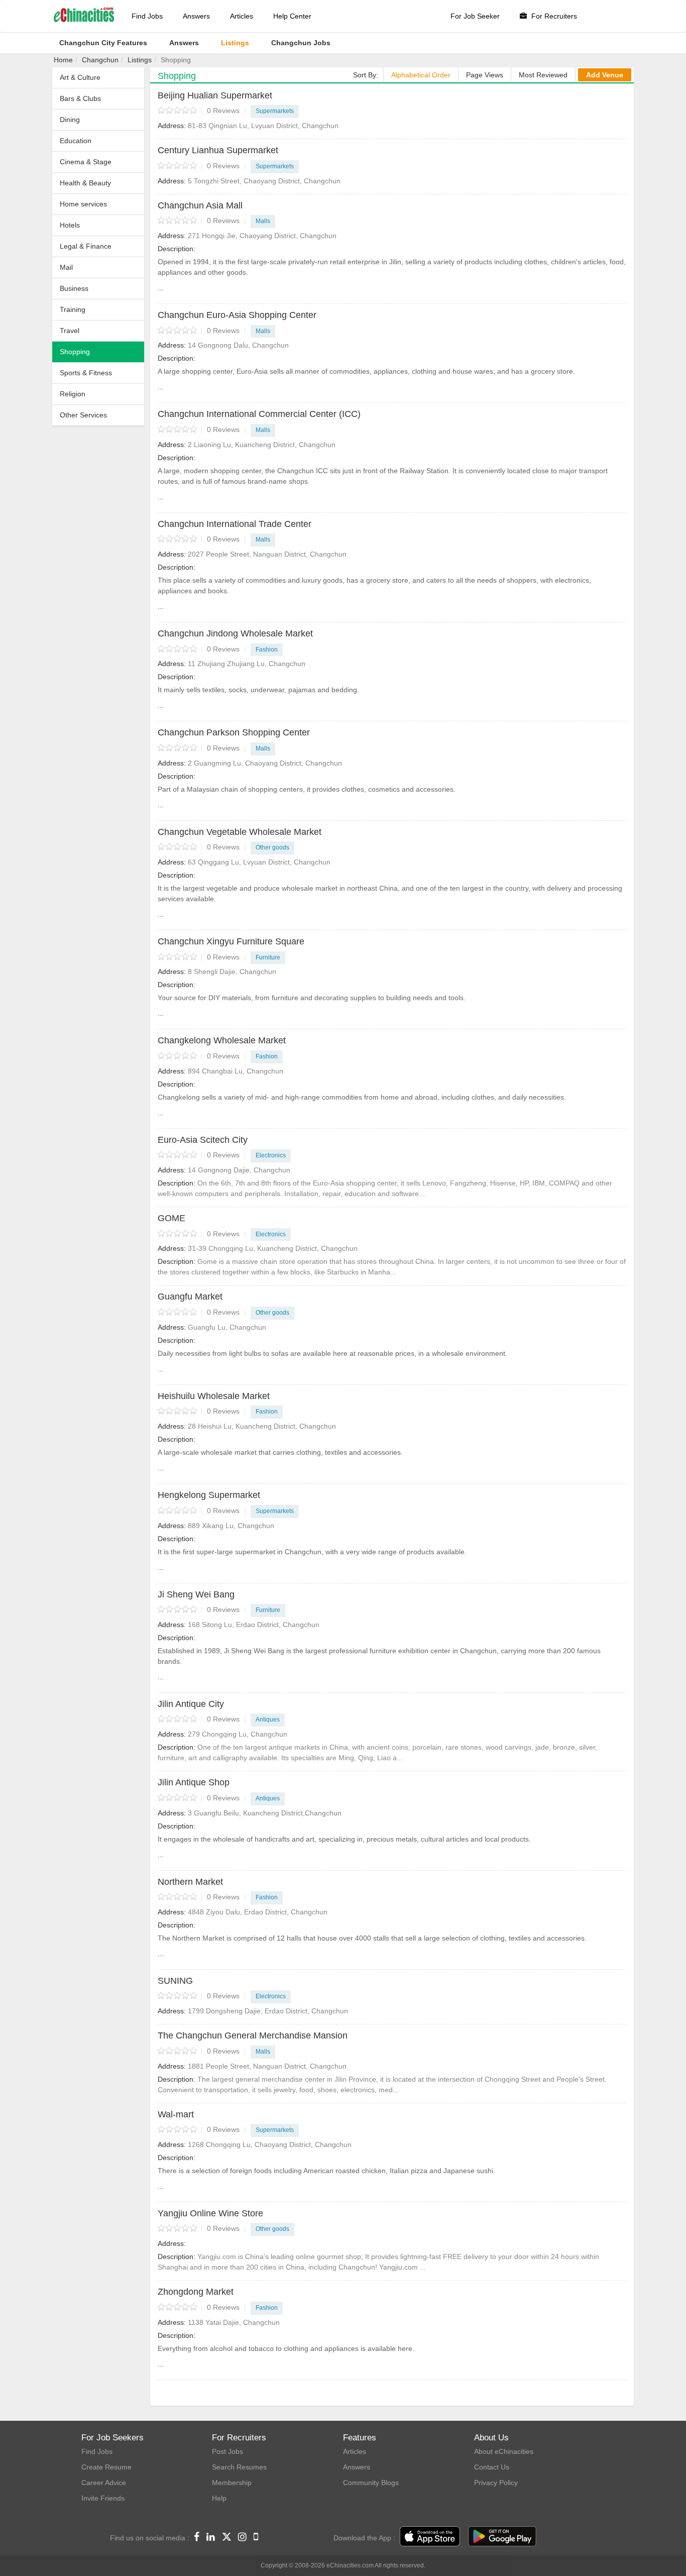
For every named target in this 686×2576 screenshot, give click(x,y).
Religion (73, 394)
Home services (83, 204)
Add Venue (605, 75)
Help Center (292, 16)
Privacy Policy (496, 2483)
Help (219, 2498)
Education (76, 141)
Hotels (70, 225)
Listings (140, 60)
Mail (66, 267)
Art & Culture (80, 77)
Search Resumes (239, 2467)
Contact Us (492, 2467)
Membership (232, 2483)
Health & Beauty (85, 183)
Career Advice (104, 2483)
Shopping (75, 352)
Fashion (267, 650)
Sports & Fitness (86, 373)
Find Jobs (147, 16)
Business (74, 288)
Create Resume (106, 2467)
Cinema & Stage (86, 162)
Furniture (268, 957)
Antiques (268, 1720)
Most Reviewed (543, 75)
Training (73, 309)
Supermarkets (275, 111)
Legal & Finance (86, 246)
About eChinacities (504, 2451)
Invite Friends (103, 2498)
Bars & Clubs (80, 98)
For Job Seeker (475, 16)
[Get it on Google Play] (502, 2537)
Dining (70, 120)
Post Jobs (227, 2451)
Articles (242, 16)
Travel (70, 331)
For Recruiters (553, 16)
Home (63, 60)
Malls (263, 221)
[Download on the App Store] (430, 2537)
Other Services (83, 415)
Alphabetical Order (421, 75)
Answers (196, 16)
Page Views (485, 75)
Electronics (271, 1155)
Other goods (272, 847)
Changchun (100, 60)
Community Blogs (371, 2483)
